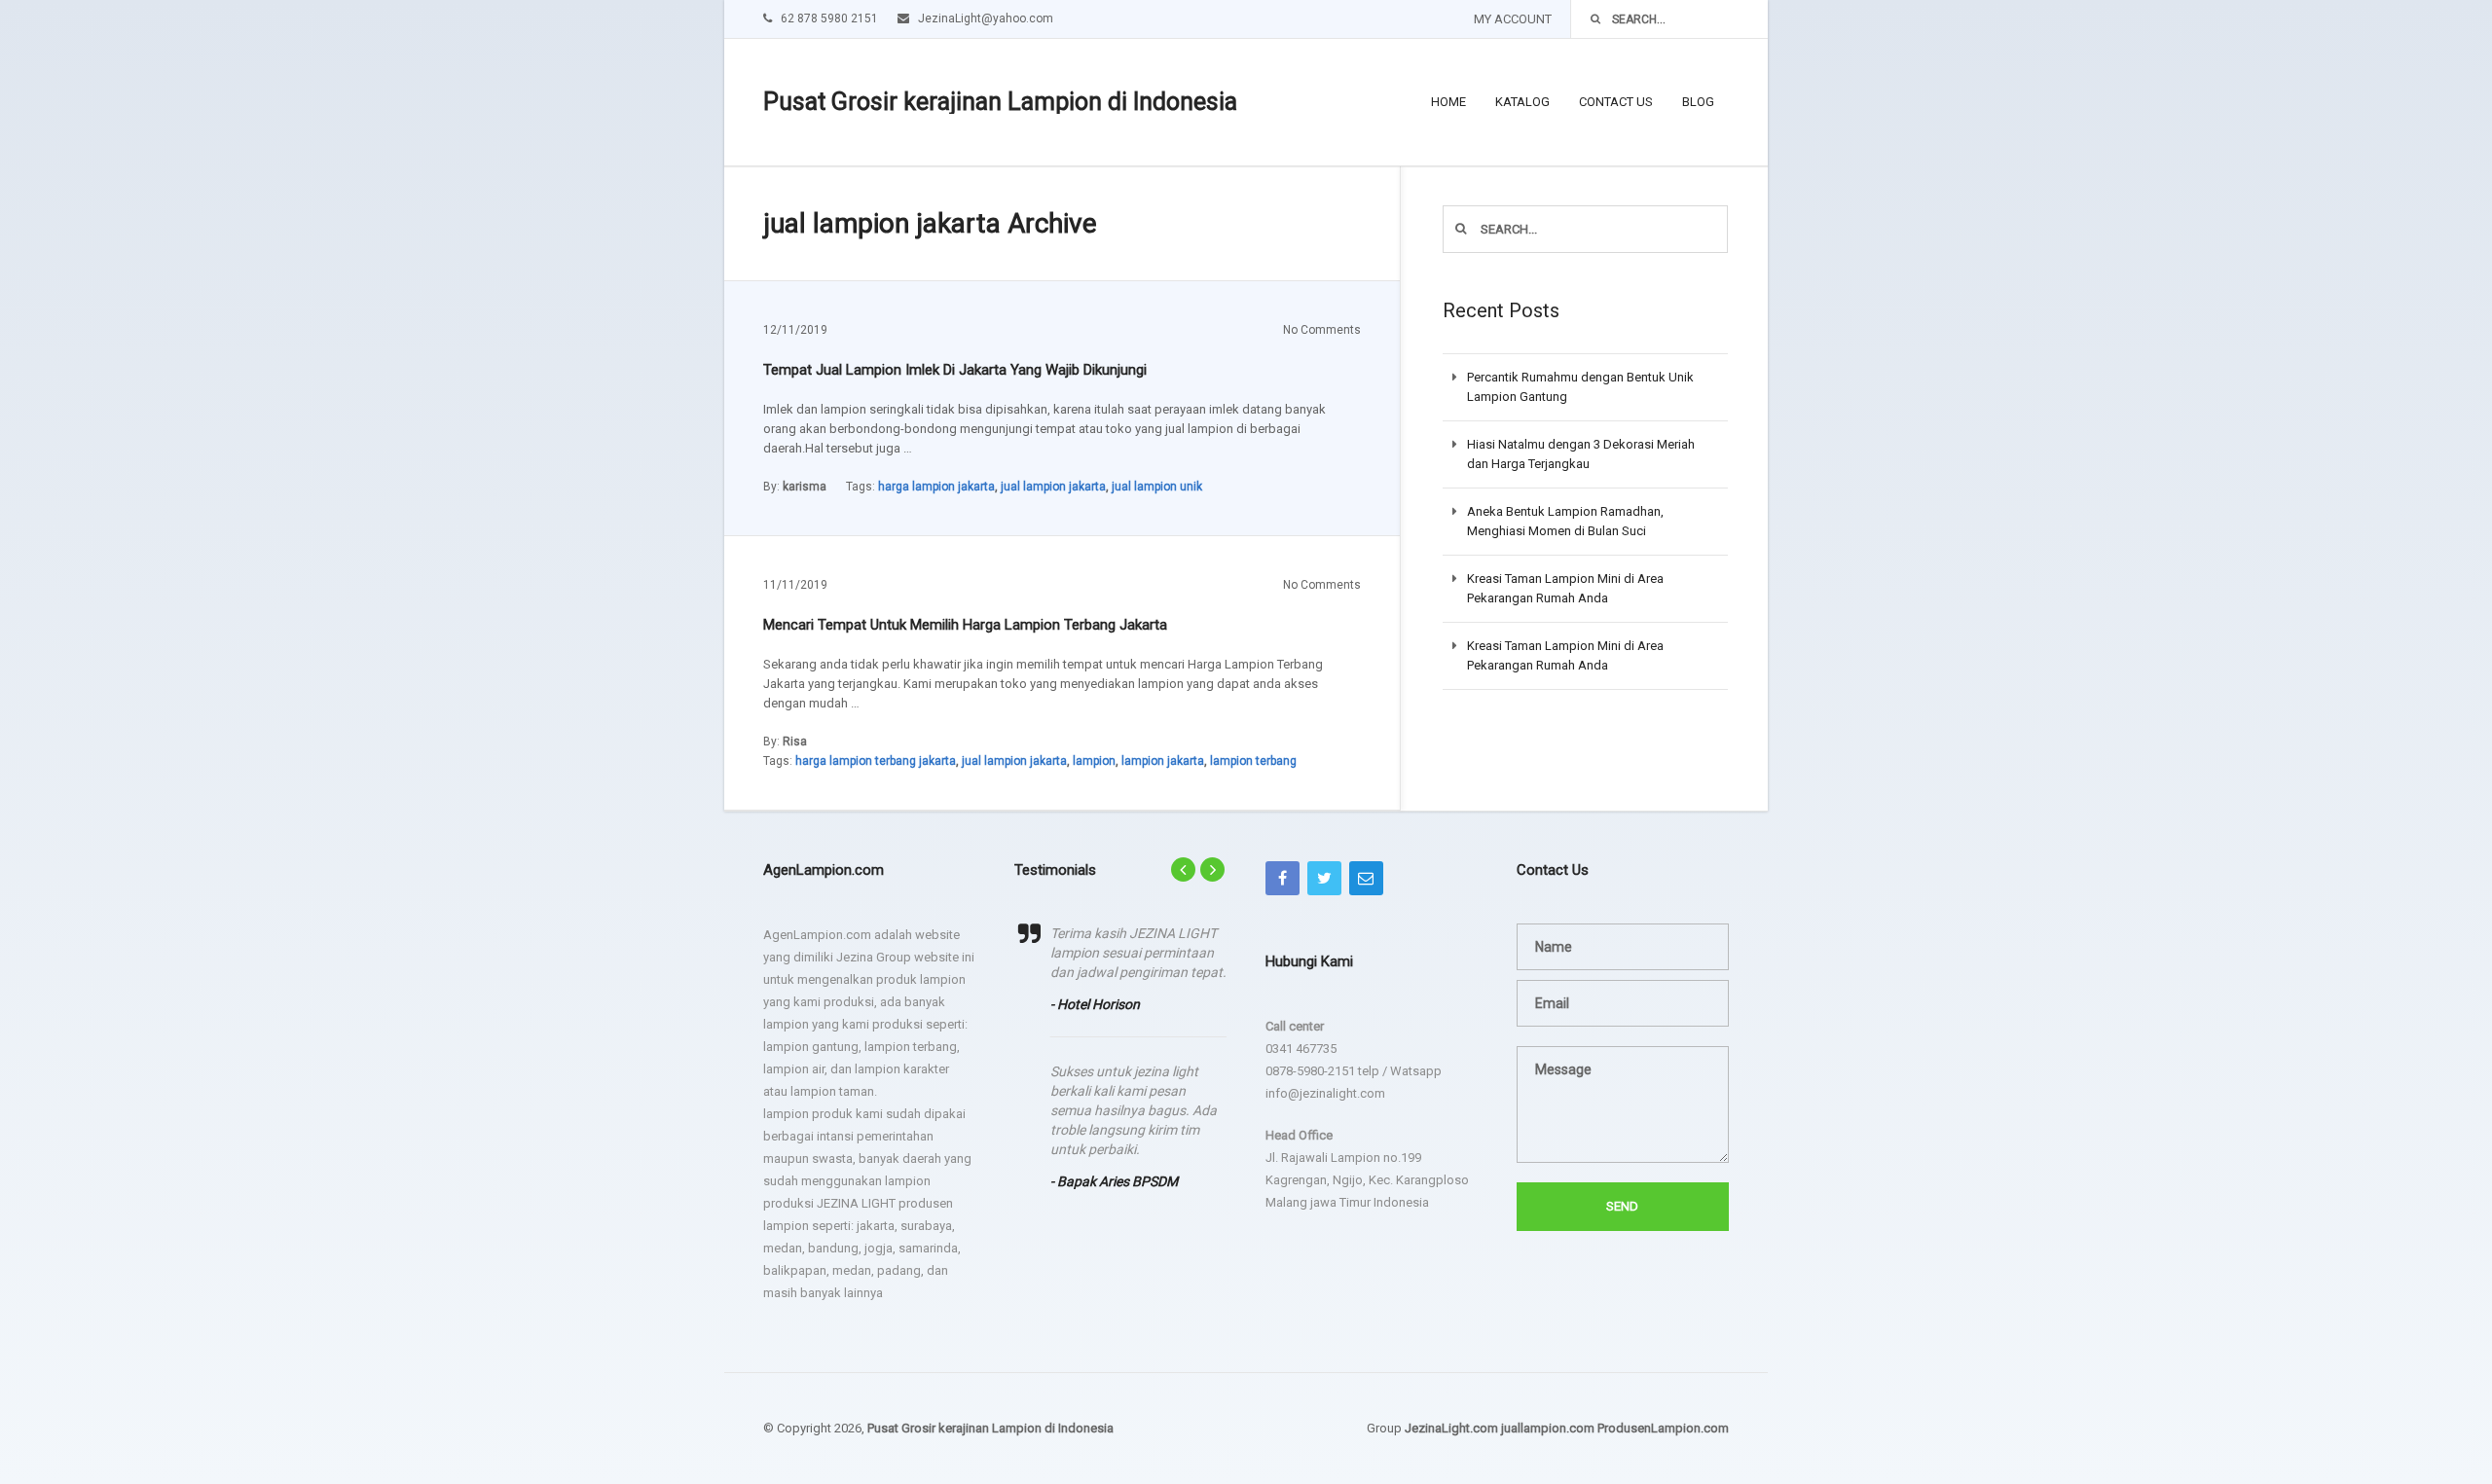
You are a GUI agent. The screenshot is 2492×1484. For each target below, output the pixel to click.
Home (1448, 102)
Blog (1698, 102)
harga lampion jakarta (936, 487)
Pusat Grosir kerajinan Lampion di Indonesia (1000, 102)
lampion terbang (1253, 761)
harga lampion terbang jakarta (876, 761)
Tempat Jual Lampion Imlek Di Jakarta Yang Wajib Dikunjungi (955, 370)
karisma (805, 487)
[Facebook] (1283, 878)
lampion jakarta (1163, 761)
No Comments (1322, 330)
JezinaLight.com (1451, 1428)
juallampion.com (1548, 1428)
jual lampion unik (1157, 487)
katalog (1522, 102)
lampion (1094, 761)
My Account (1513, 19)
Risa (795, 742)
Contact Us (1616, 102)
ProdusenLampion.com (1663, 1428)
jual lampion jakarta (1053, 487)
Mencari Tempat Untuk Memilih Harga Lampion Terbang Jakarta (965, 625)
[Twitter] (1324, 878)
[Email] (1366, 878)
